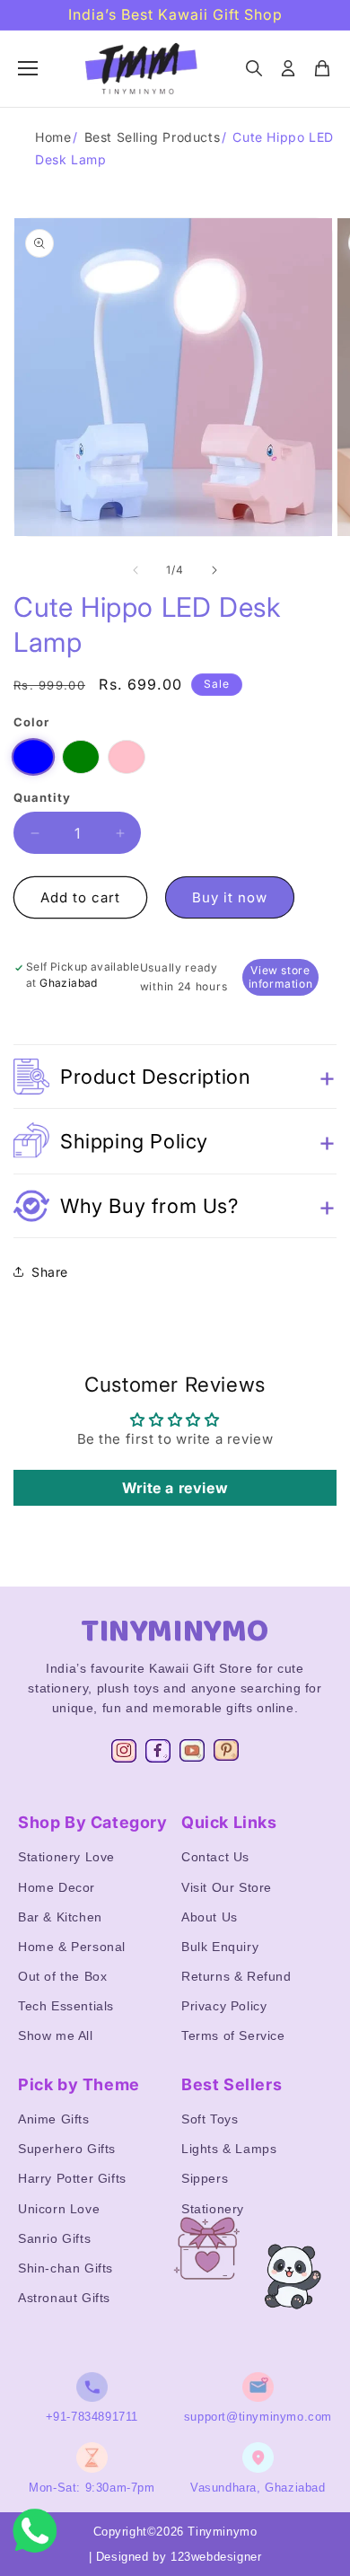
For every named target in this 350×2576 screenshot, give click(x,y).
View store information (281, 977)
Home (53, 137)
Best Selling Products (153, 137)
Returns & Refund (236, 1976)
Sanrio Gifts (54, 2238)
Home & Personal (72, 1947)
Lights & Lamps (229, 2149)
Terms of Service (233, 2035)
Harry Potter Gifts (72, 2178)
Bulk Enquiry (220, 1947)
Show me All (56, 2035)
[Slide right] (214, 570)
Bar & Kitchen (60, 1917)
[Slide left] (136, 570)
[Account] (288, 68)
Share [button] (50, 1272)
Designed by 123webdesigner (179, 2557)
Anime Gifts (54, 2119)
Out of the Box (62, 1976)
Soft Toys (210, 2119)
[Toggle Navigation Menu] (28, 68)
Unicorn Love (59, 2209)
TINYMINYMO (175, 1631)
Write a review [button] (175, 1488)
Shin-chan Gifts (66, 2268)
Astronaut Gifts (64, 2298)
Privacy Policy (224, 2006)
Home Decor (57, 1887)
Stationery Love (66, 1857)
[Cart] (322, 68)
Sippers (205, 2178)
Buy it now (230, 897)
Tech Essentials (66, 2006)
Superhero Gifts (67, 2149)
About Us (210, 1917)
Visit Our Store (227, 1887)
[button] (175, 1077)
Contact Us (215, 1857)
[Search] (254, 68)
